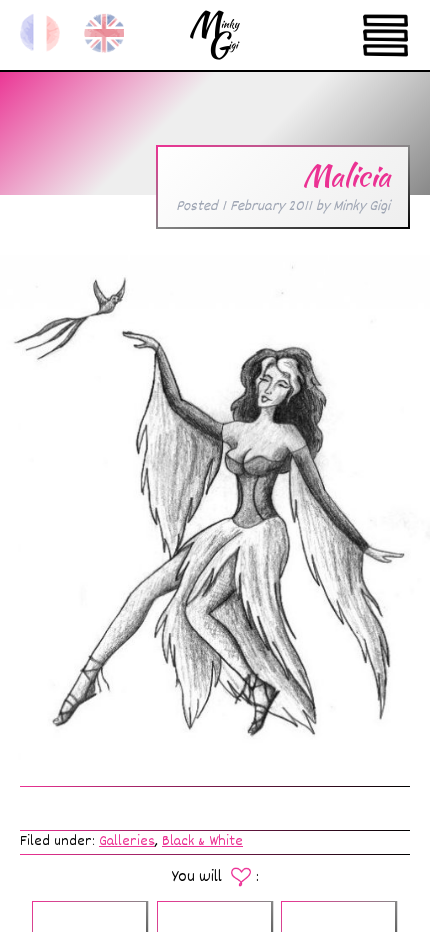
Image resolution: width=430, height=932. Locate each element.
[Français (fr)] (40, 33)
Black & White (202, 841)
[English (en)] (104, 33)
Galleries (127, 841)
